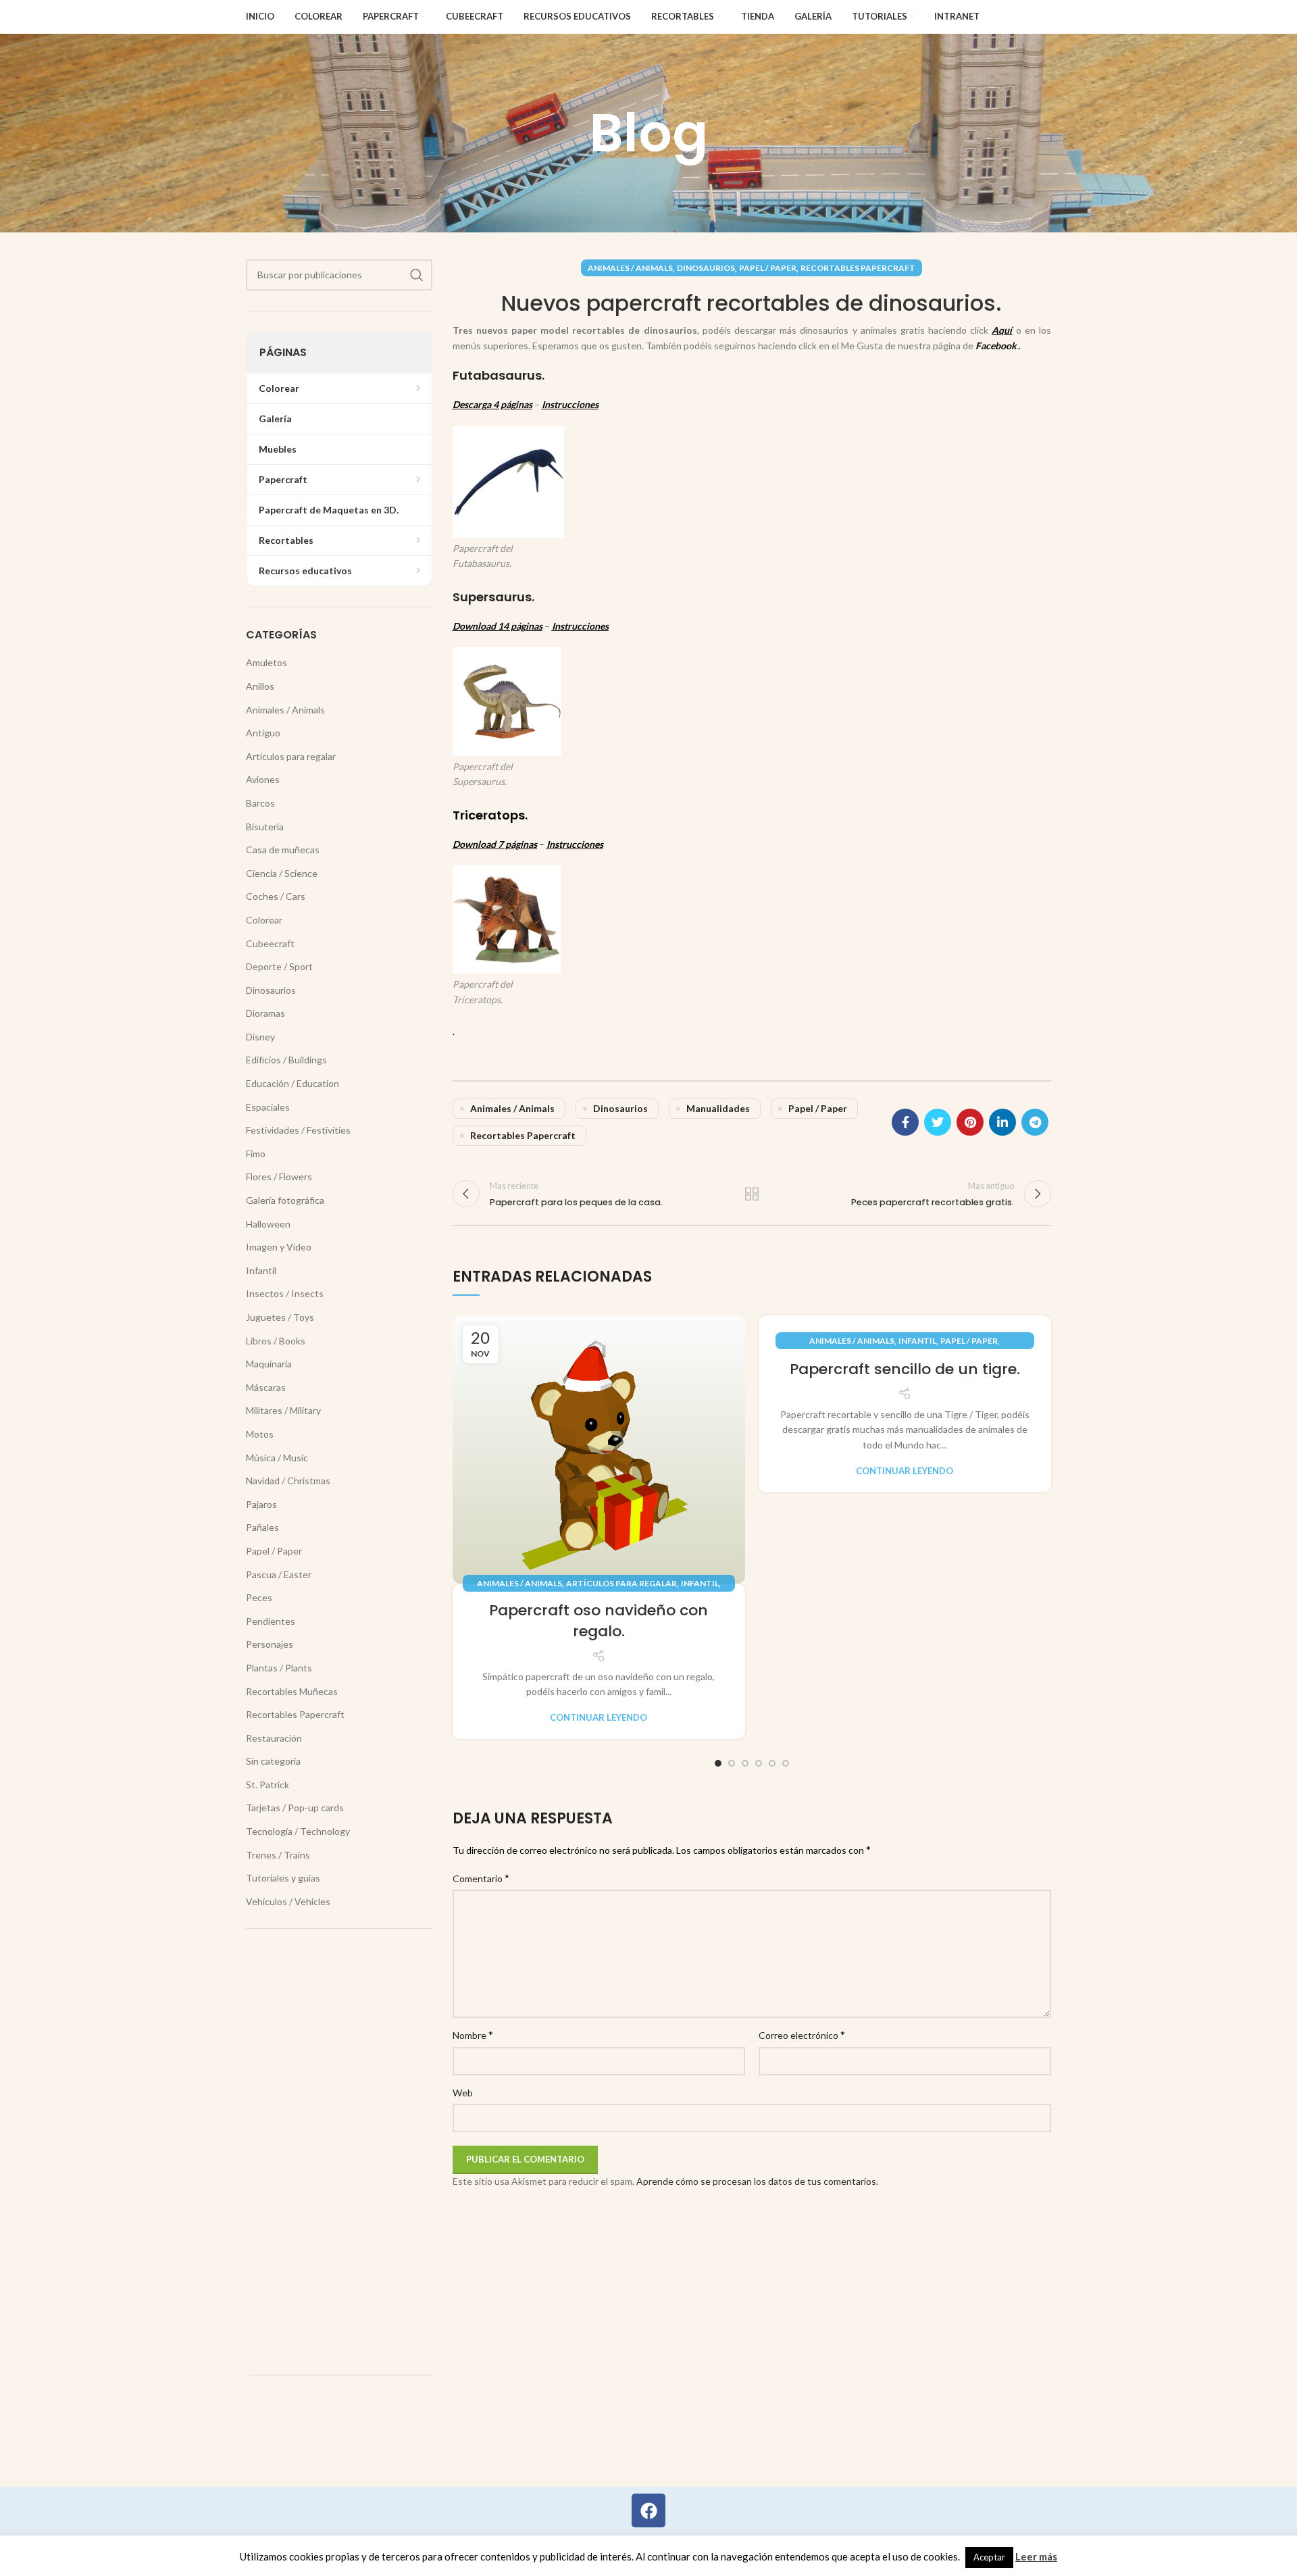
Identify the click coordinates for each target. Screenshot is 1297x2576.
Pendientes (271, 1621)
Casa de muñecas (283, 850)
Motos (260, 1434)
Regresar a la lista (752, 1194)
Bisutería (265, 827)
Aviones (263, 779)
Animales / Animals (630, 268)
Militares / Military (283, 1410)
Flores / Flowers (279, 1177)
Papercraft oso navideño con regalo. (599, 1621)
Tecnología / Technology (298, 1831)
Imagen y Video (279, 1247)
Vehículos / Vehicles (288, 1901)
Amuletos (266, 662)
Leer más (1036, 2556)
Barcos (260, 803)
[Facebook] (648, 2510)
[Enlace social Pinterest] (970, 1122)
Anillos (260, 686)
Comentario (481, 1878)
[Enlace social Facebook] (905, 1122)
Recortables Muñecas (292, 1691)
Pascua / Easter (279, 1574)
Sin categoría (273, 1761)
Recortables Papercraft (858, 268)
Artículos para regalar (621, 1583)
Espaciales (268, 1107)
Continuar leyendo (599, 1718)
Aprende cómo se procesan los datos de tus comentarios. (757, 2181)
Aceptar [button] (989, 2557)
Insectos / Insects (285, 1293)
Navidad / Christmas (288, 1481)
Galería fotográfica (285, 1200)
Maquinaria (269, 1364)
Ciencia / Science (282, 873)
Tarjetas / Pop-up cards (295, 1808)
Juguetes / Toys (280, 1317)
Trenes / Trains (278, 1855)
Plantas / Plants (279, 1668)
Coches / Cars (276, 896)
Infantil (700, 1583)
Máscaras (266, 1387)
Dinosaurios (706, 268)
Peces (259, 1597)
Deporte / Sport (279, 966)
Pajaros (261, 1504)
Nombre (473, 2035)
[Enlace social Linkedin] (1002, 1122)
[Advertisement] (339, 2152)
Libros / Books (276, 1341)
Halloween (268, 1224)
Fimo (256, 1154)
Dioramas (265, 1013)
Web (463, 2093)
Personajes (270, 1644)
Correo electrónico (802, 2035)
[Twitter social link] (938, 1122)
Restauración (274, 1738)
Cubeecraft (270, 943)
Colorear (264, 920)
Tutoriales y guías (283, 1878)
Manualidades (718, 1108)
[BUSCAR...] (417, 275)
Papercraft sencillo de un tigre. (905, 1369)
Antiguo (263, 733)
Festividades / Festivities (298, 1130)
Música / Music (277, 1458)
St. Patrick (268, 1785)
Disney (260, 1037)
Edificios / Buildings (286, 1060)
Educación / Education (293, 1083)
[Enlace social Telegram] (1035, 1122)
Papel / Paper (768, 268)
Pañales (262, 1527)
